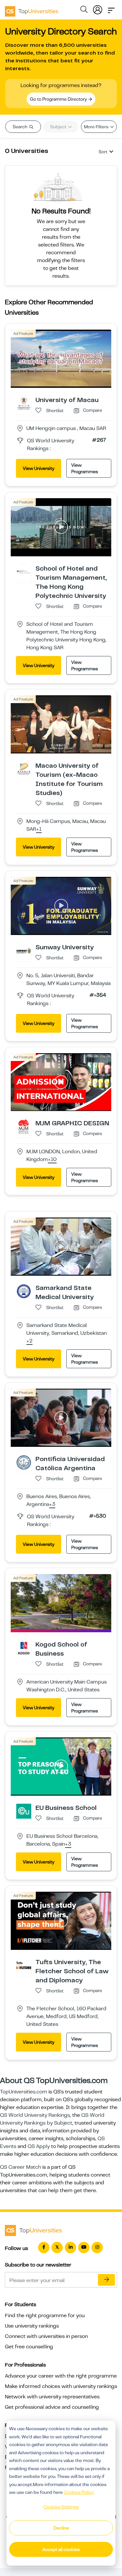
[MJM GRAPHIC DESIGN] (24, 1126)
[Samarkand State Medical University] (24, 1291)
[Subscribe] (106, 2280)
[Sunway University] (24, 950)
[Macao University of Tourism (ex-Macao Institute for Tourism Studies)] (24, 769)
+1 (39, 829)
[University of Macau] (24, 403)
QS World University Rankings (35, 2115)
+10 (52, 1160)
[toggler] (111, 8)
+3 (52, 1505)
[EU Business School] (24, 1811)
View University (39, 468)
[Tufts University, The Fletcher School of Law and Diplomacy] (24, 1965)
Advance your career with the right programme (61, 2376)
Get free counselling (29, 2347)
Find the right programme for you (45, 2316)
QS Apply (39, 2146)
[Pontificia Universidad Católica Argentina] (24, 1462)
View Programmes (85, 468)
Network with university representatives (52, 2397)
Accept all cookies (61, 2549)
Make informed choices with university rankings (61, 2386)
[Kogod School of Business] (24, 1648)
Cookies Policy (79, 2492)
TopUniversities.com (24, 2092)
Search (20, 127)
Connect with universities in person (46, 2336)
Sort (103, 152)
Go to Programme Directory (59, 99)
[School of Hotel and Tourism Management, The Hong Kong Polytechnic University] (24, 572)
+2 (29, 1341)
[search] (84, 10)
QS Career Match (20, 2167)
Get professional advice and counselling (52, 2407)
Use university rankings (32, 2326)
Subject (59, 127)
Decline (61, 2528)
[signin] (98, 8)
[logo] (32, 9)
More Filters (97, 127)
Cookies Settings (61, 2507)
